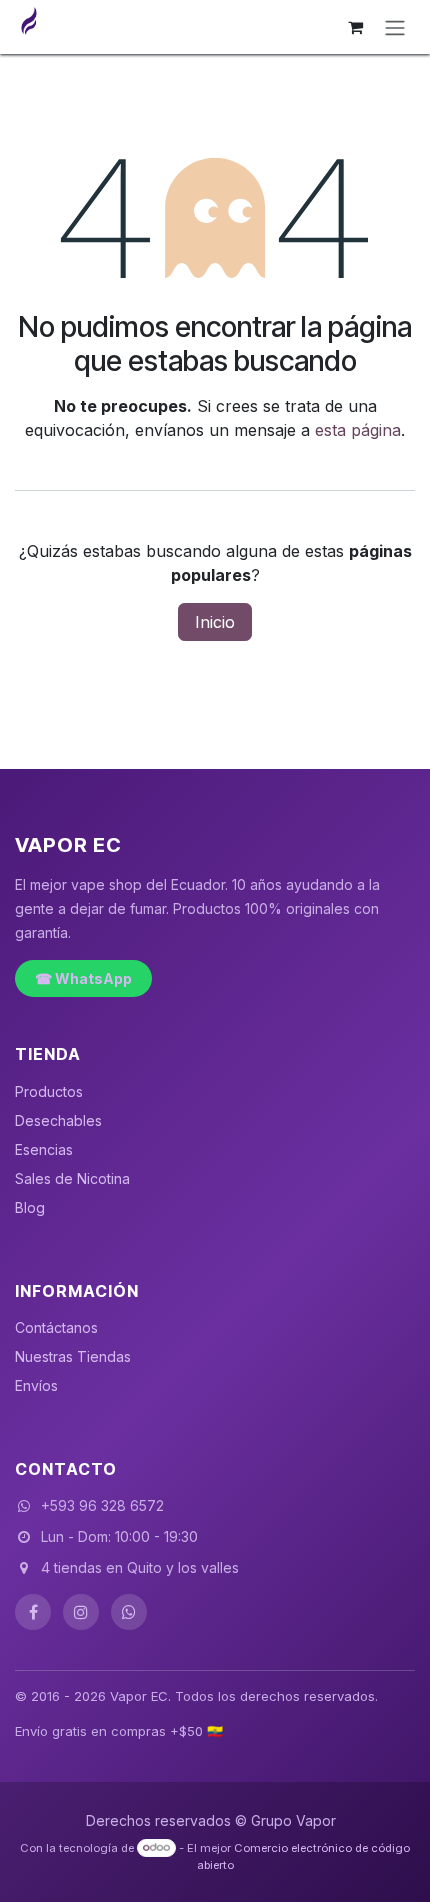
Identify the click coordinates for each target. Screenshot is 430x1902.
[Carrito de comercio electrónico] (355, 27)
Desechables (58, 1120)
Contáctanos (56, 1327)
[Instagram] (81, 1612)
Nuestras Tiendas (73, 1356)
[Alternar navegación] (395, 27)
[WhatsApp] (129, 1612)
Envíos (36, 1385)
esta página (358, 430)
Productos (49, 1091)
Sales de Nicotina (72, 1178)
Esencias (44, 1149)
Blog (30, 1207)
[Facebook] (33, 1612)
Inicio (215, 622)
